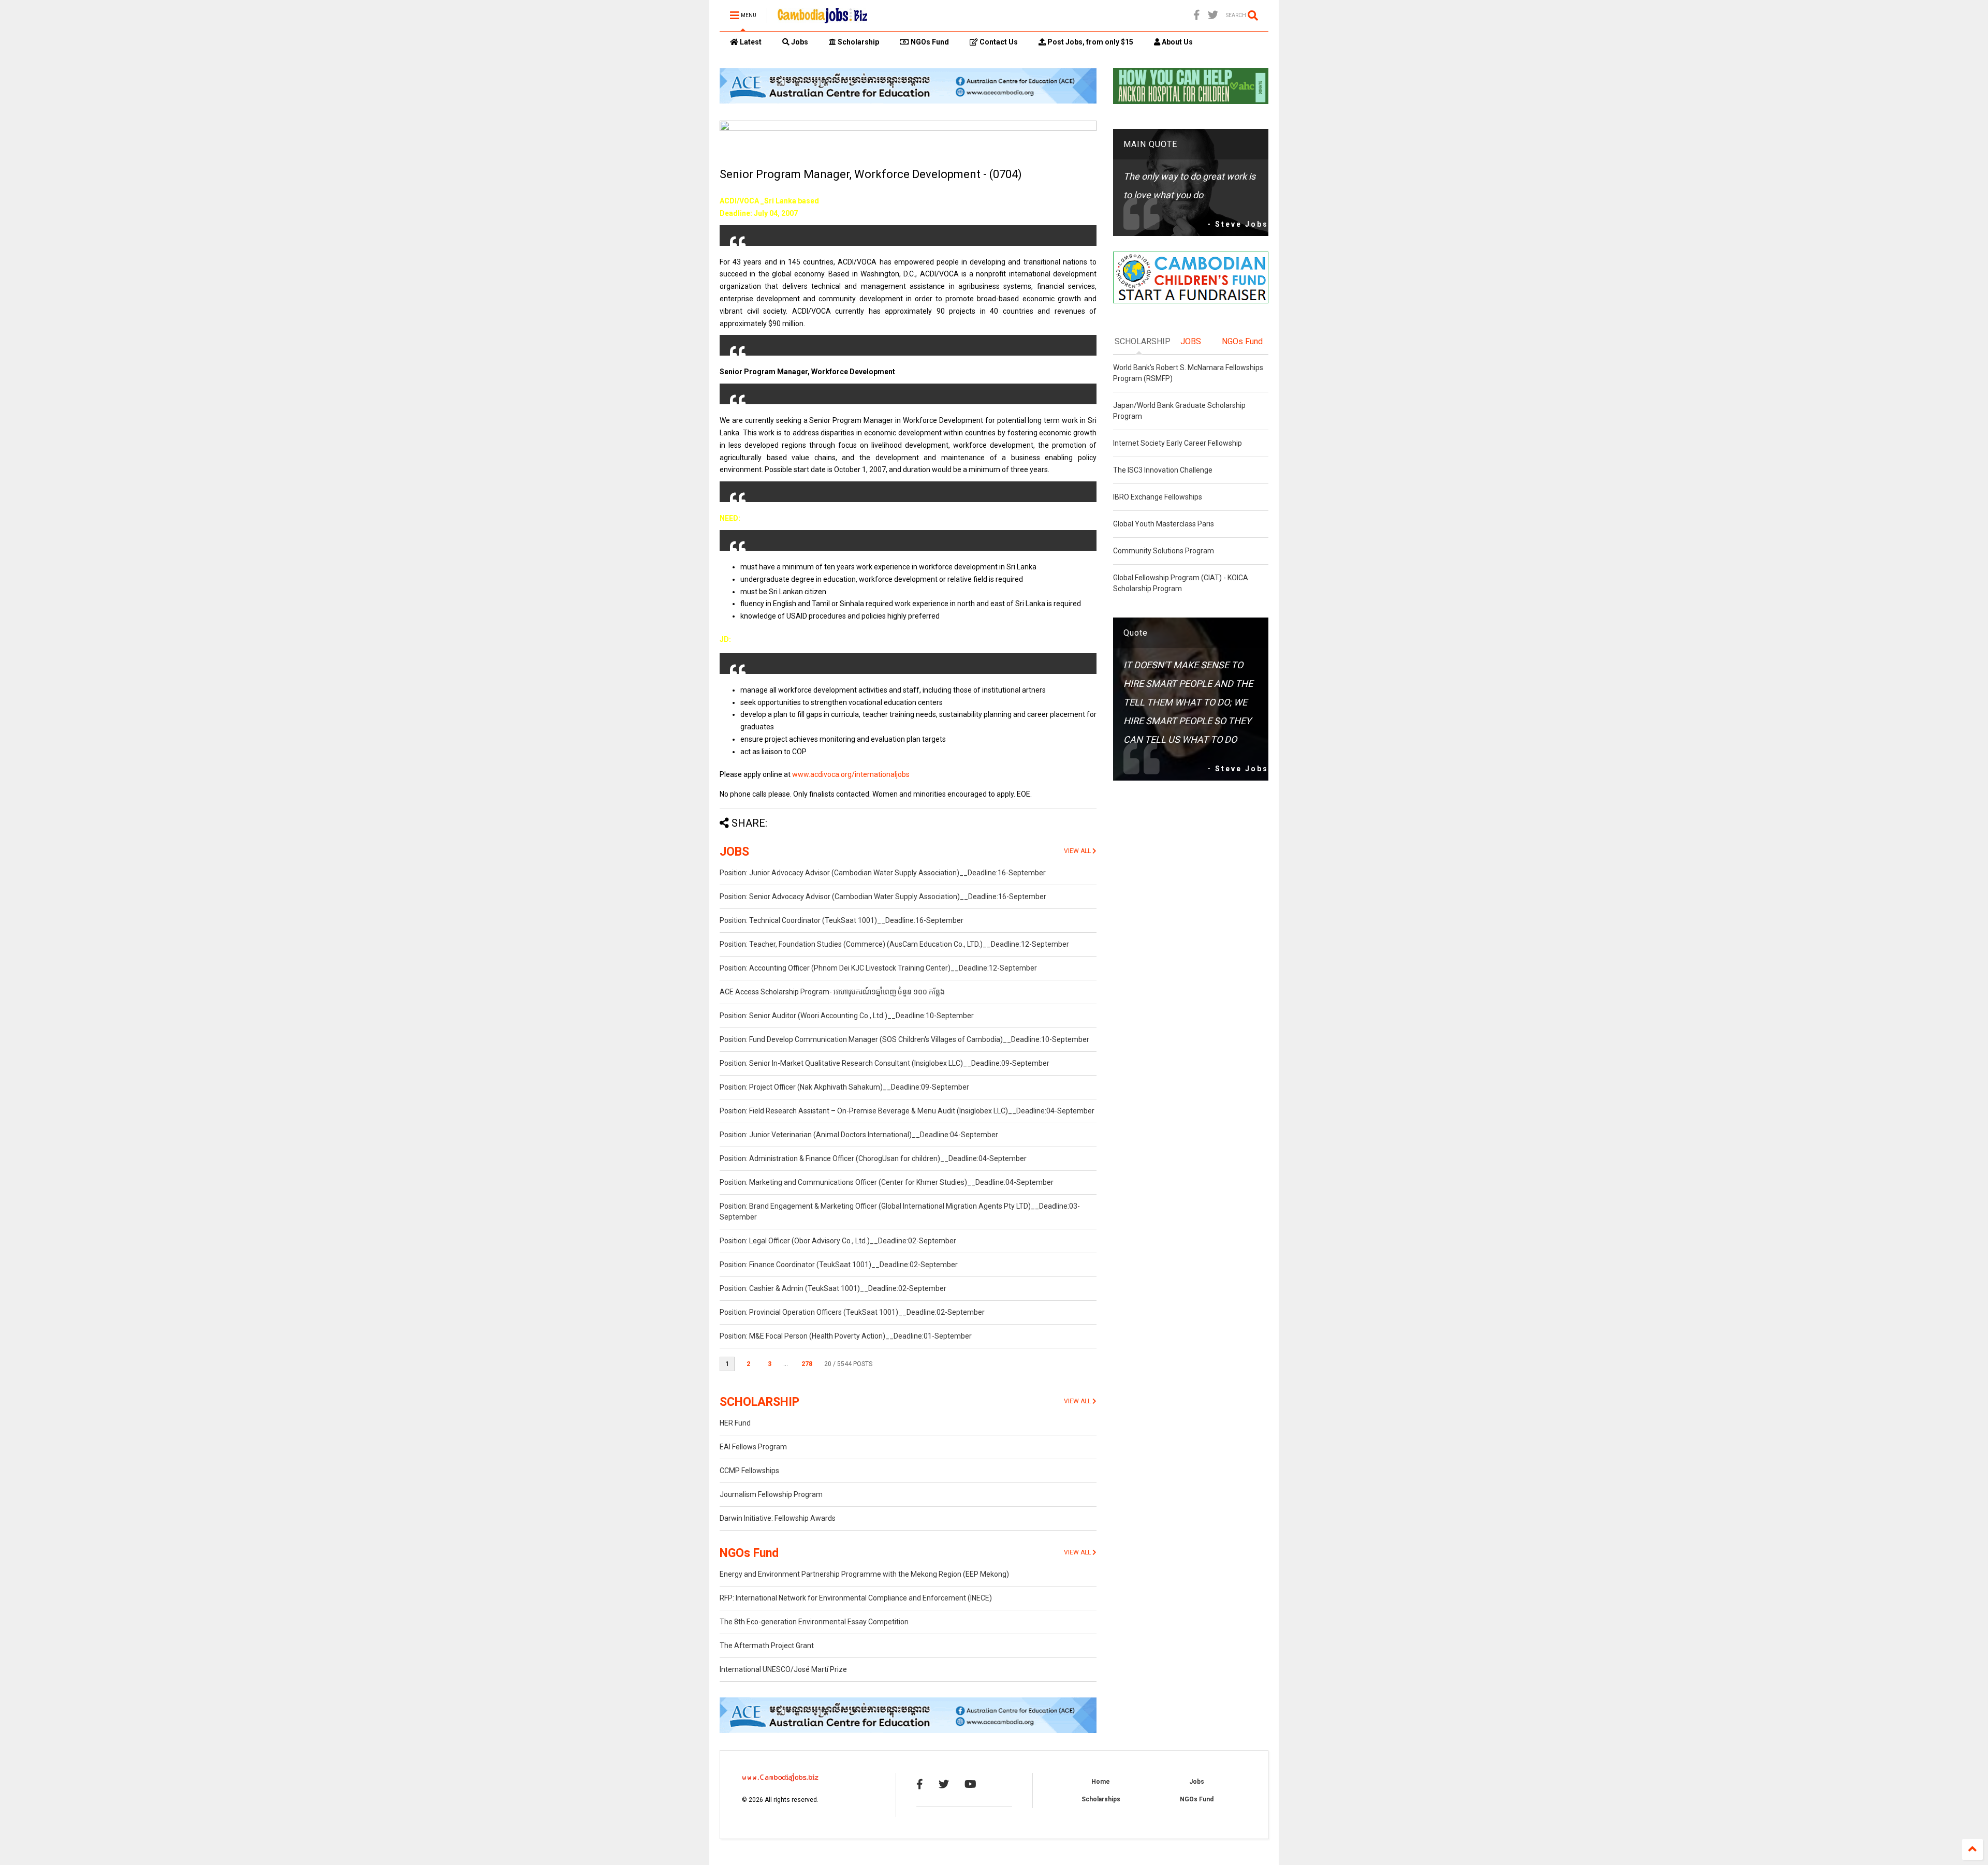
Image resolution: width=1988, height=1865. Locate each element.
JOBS (734, 852)
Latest (750, 42)
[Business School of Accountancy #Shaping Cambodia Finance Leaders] (908, 129)
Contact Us (998, 42)
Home (1101, 1782)
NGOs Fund (929, 42)
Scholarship (858, 42)
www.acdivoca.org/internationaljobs (851, 774)
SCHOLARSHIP (759, 1402)
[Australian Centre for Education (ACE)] (908, 101)
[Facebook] (1197, 15)
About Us (1176, 42)
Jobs (799, 42)
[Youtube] (970, 1784)
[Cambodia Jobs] (822, 19)
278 (807, 1364)
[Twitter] (1213, 15)
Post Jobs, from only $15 (1090, 42)
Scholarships (1101, 1799)
